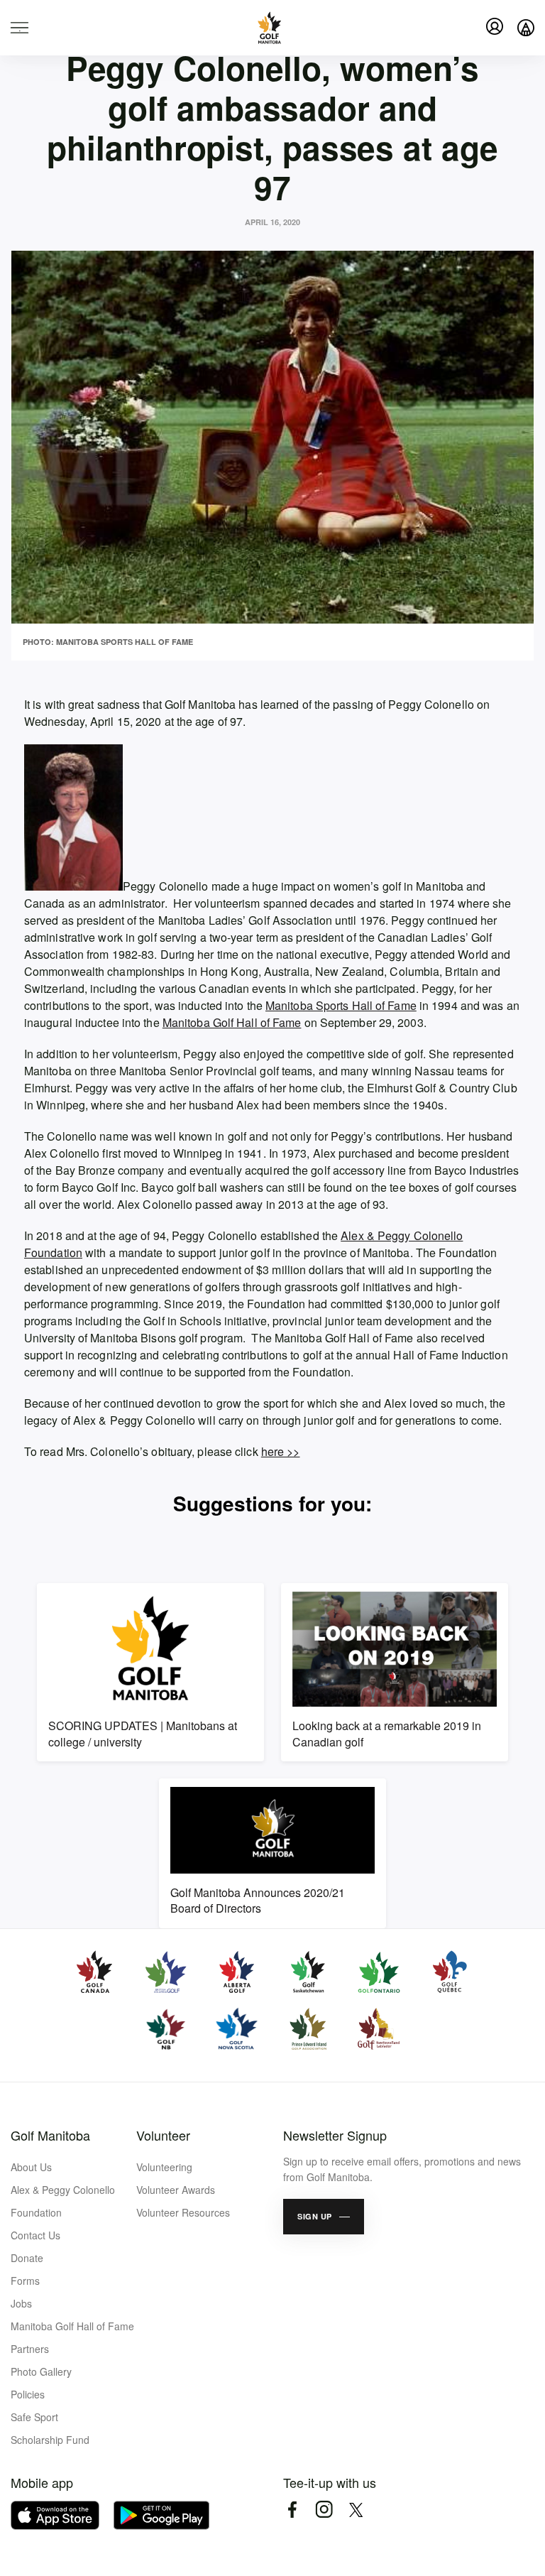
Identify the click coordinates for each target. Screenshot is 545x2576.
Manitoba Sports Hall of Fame (341, 1005)
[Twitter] (356, 2510)
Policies (28, 2394)
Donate (27, 2258)
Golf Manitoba (50, 2135)
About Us (31, 2167)
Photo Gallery (41, 2371)
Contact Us (35, 2235)
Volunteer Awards (176, 2190)
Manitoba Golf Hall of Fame (232, 1022)
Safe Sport (34, 2417)
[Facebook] (292, 2510)
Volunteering (164, 2167)
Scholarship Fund (50, 2440)
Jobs (21, 2303)
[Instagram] (324, 2510)
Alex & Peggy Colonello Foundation (63, 2201)
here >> (281, 1451)
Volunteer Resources (183, 2212)
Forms (25, 2281)
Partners (30, 2349)
